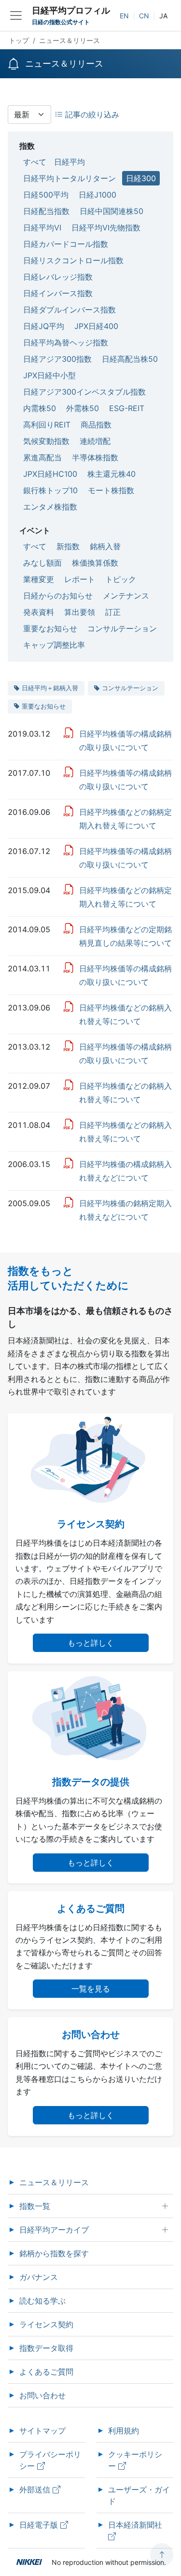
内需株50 (40, 408)
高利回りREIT (47, 425)
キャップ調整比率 (54, 645)
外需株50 (83, 408)
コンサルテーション (122, 628)
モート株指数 (111, 490)
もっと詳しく (91, 1643)
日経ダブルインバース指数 (70, 310)
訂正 (113, 612)
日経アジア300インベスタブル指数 (84, 392)
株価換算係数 (95, 563)
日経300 (141, 178)
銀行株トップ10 (50, 490)
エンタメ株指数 (50, 507)
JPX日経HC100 (50, 474)
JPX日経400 (96, 326)
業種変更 (39, 579)
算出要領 (80, 612)
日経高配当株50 (130, 359)
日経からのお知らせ (58, 596)
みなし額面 (42, 563)
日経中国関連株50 (111, 211)
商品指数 (96, 425)
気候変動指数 (46, 441)
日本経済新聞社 (136, 2525)
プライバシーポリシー (50, 2460)
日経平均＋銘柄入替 (50, 688)
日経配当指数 (46, 211)
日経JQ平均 (44, 326)
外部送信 (36, 2490)
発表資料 (39, 612)
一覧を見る (91, 1989)
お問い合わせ (42, 2395)
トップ (19, 40)
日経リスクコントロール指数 (73, 260)
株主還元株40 (111, 474)
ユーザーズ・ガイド (139, 2495)
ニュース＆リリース (54, 2182)
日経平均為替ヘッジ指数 (66, 342)
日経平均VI (42, 228)
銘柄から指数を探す (54, 2253)
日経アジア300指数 (57, 359)
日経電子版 (40, 2525)
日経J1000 (97, 195)
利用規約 (124, 2431)
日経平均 (70, 162)
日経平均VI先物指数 (106, 228)
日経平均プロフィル (71, 10)
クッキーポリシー (135, 2460)
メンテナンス (126, 596)
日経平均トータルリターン (70, 178)
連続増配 (95, 441)
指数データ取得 (46, 2348)
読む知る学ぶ (42, 2301)
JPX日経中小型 (49, 375)
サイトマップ (42, 2431)
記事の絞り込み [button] (91, 114)
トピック (121, 579)
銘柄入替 (105, 546)
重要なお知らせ (50, 628)
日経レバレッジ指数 (58, 277)
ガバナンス (39, 2277)
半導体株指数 (95, 457)
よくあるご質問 (46, 2372)
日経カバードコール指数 (66, 244)
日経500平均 (46, 195)
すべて (35, 162)
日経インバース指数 (58, 293)
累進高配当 (42, 457)
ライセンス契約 (46, 2324)
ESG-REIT (127, 408)
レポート (80, 579)
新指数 (68, 546)
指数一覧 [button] (35, 2206)
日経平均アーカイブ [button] (54, 2230)
